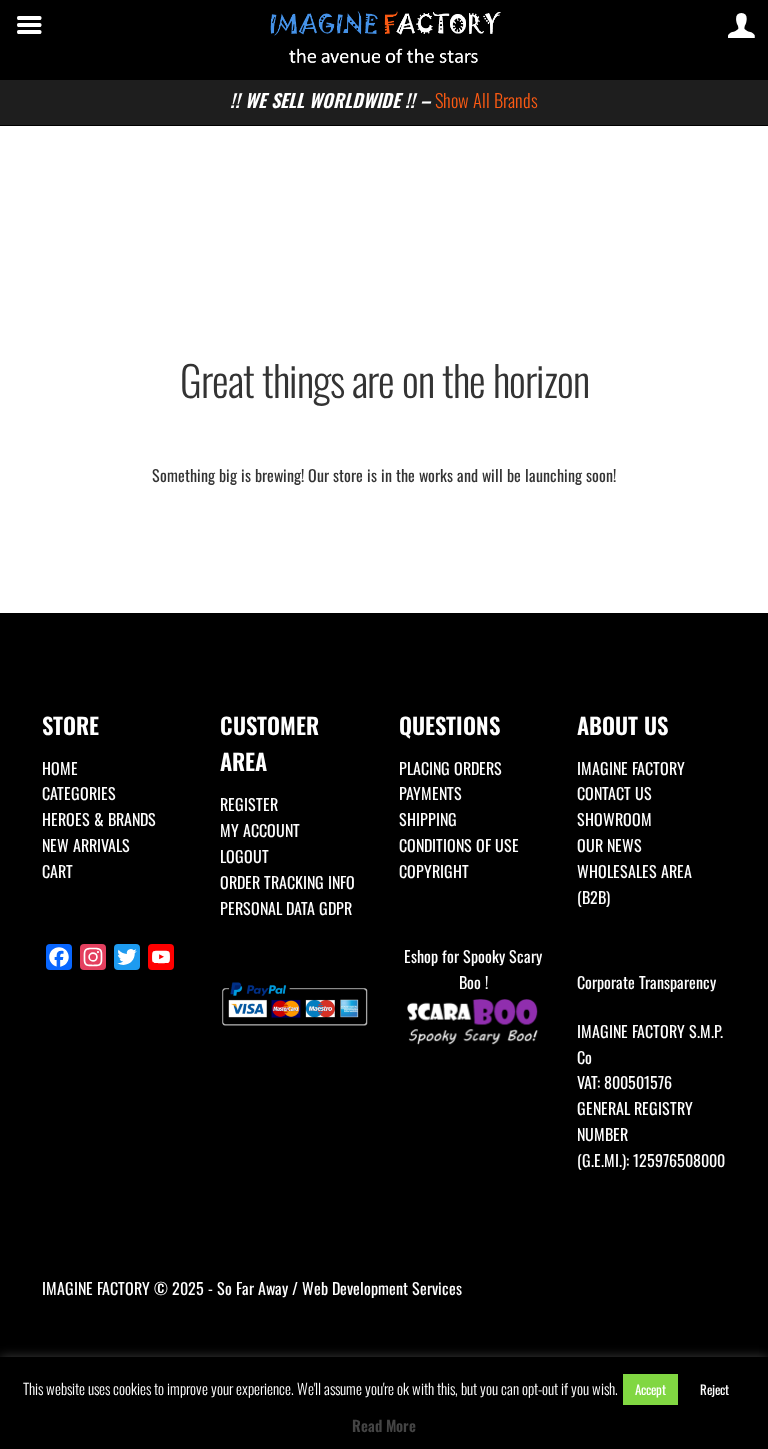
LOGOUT (244, 856)
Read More (384, 1425)
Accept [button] (650, 1389)
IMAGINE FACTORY (631, 768)
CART (57, 871)
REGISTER (249, 804)
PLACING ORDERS (450, 768)
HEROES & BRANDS (99, 819)
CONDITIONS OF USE (459, 845)
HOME (60, 768)
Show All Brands (486, 99)
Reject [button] (714, 1389)
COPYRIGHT (434, 871)
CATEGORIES (79, 793)
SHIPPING (428, 819)
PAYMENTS (430, 793)
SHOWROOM (614, 819)
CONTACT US (614, 793)
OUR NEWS (609, 845)
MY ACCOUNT (260, 830)
